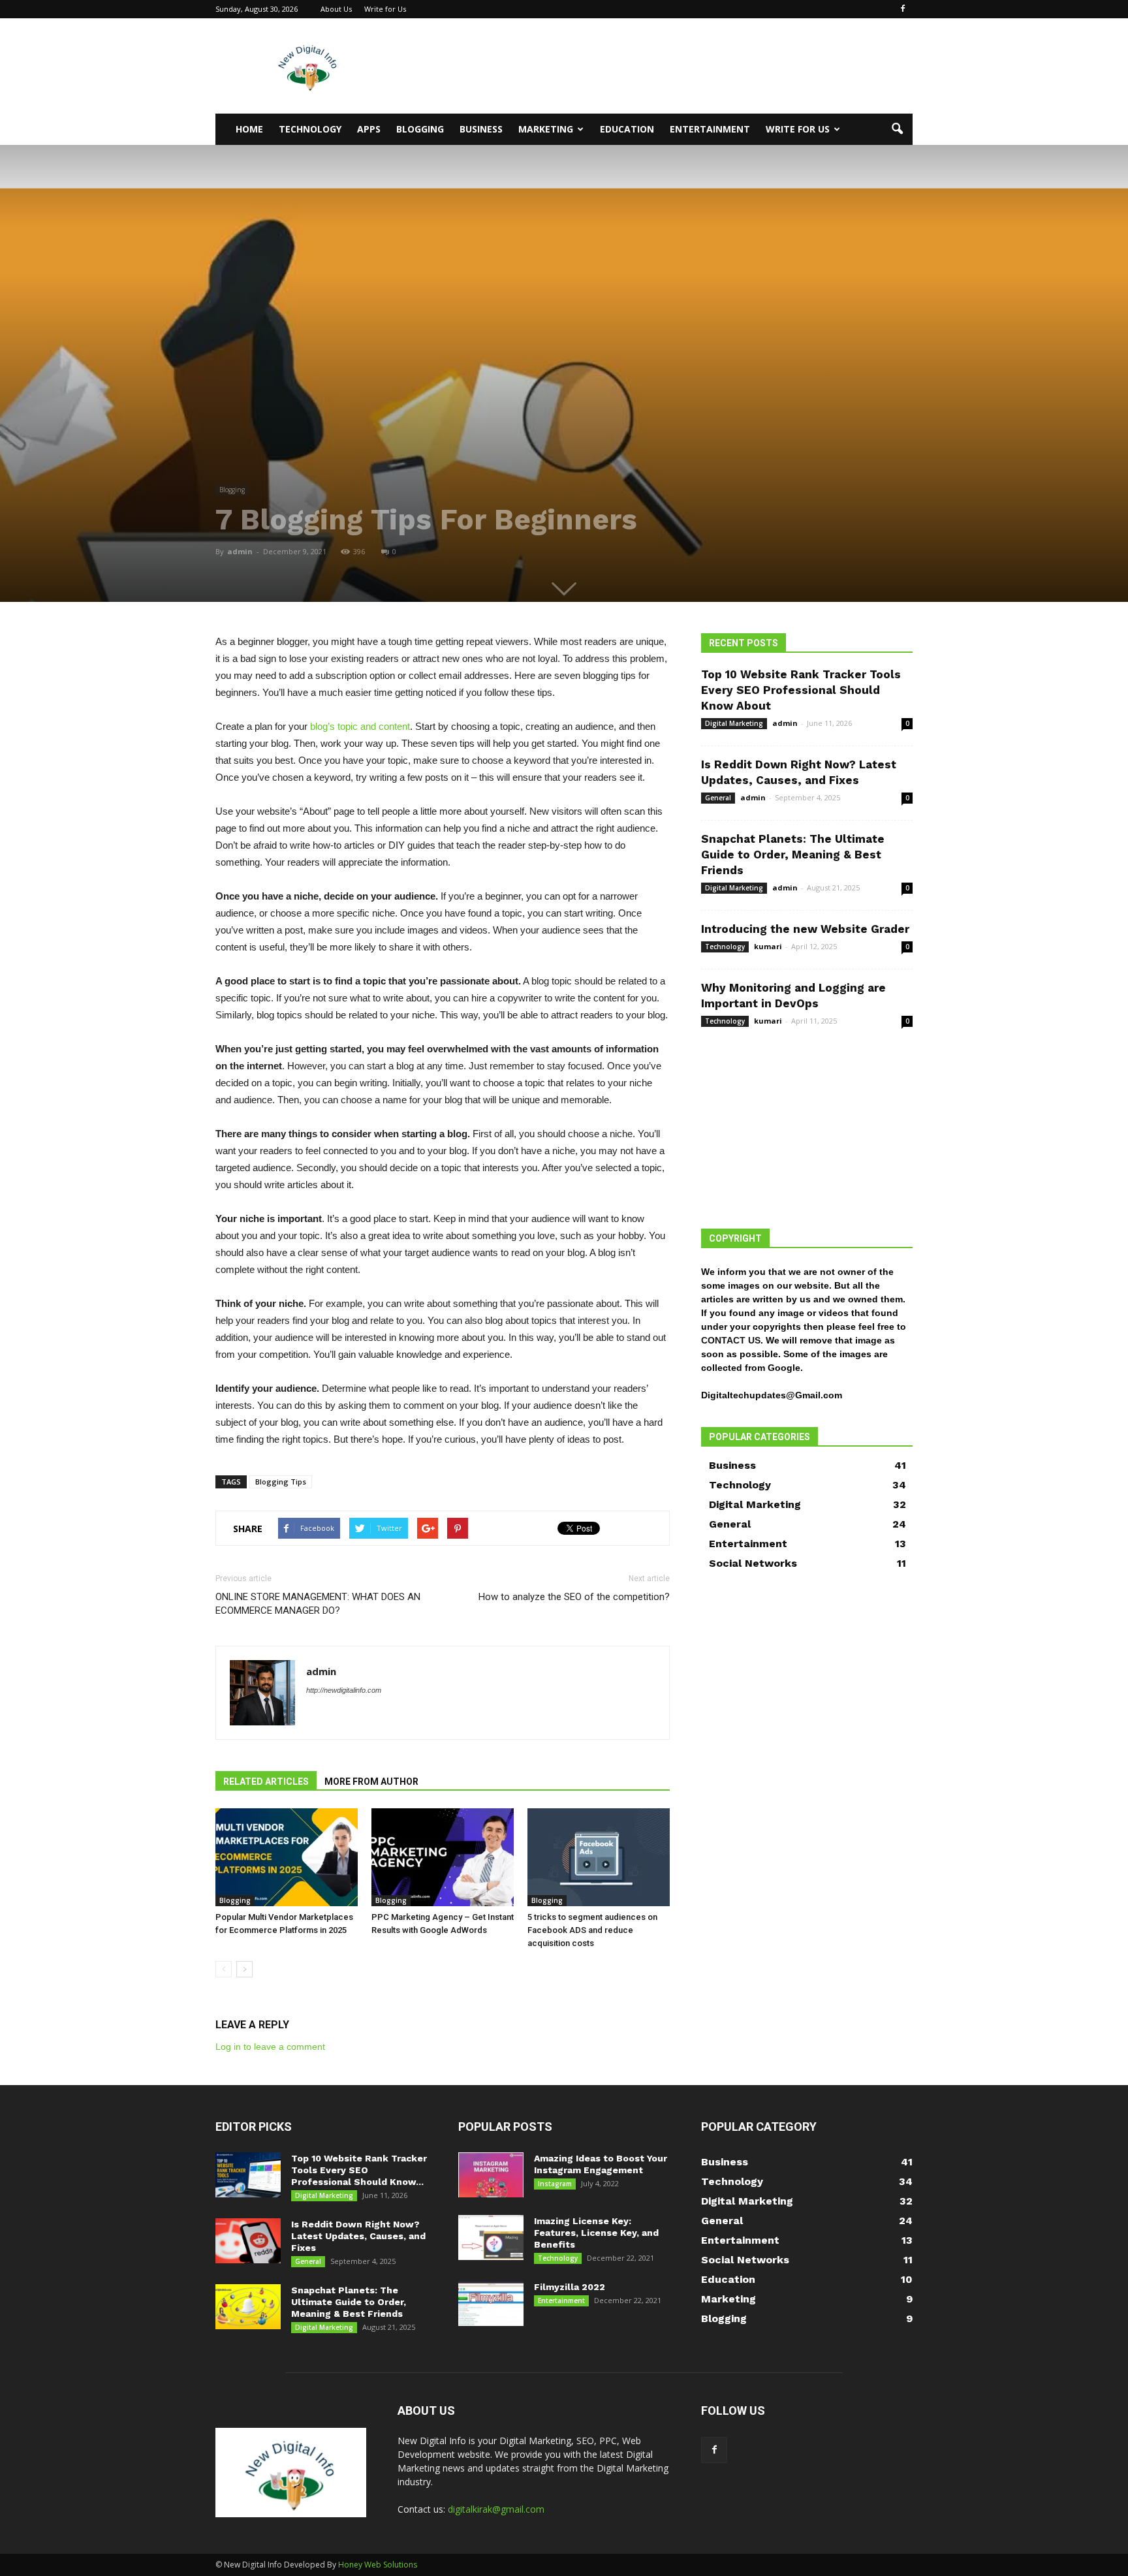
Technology (310, 129)
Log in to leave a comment (270, 2047)
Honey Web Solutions (378, 2565)
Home (249, 129)
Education (627, 129)
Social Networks (753, 1563)
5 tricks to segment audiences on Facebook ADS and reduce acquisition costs (592, 1930)
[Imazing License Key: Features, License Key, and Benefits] (491, 2238)
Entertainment (710, 129)
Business (481, 129)
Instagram (555, 2184)
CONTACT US (731, 1340)
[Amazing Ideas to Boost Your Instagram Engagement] (491, 2175)
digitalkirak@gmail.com (496, 2509)
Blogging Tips (281, 1482)
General (718, 798)
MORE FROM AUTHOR (371, 1782)
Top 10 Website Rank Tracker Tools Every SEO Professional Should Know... (359, 2170)
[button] (897, 129)
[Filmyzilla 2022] (491, 2303)
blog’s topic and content (360, 726)
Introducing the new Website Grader (805, 929)
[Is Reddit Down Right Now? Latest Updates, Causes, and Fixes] (248, 2241)
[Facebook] (903, 9)
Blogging (420, 129)
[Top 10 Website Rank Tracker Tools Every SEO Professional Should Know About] (248, 2175)
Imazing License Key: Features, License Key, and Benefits (596, 2233)
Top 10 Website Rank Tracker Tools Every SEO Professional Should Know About (801, 690)
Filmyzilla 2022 (570, 2287)
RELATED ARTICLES (266, 1782)
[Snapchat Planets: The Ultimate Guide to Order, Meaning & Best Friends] (248, 2307)
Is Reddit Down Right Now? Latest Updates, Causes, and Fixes (358, 2236)
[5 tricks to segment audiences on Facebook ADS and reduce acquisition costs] (599, 1857)
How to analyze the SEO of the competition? (574, 1597)
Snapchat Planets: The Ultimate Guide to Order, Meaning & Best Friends (793, 855)
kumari (768, 946)
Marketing (546, 129)
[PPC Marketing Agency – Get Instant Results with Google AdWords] (443, 1857)
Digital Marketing (734, 723)
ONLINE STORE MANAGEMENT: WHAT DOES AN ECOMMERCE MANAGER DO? (318, 1604)
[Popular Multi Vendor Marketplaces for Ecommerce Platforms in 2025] (287, 1857)
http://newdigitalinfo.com (344, 1690)
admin (240, 551)
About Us (336, 9)
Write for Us (385, 9)
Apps (369, 129)
